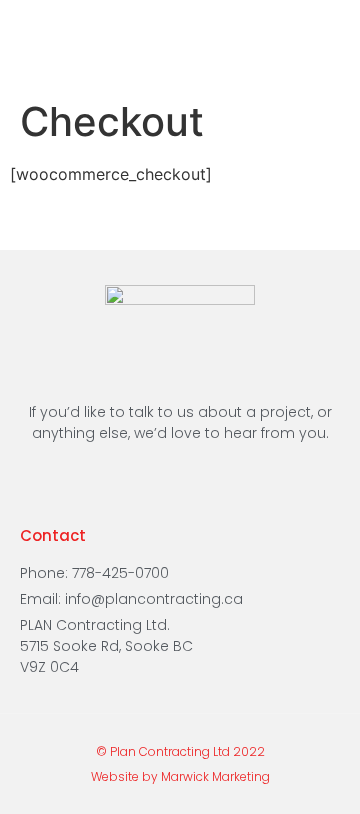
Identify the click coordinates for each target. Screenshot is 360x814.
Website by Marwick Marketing (180, 776)
